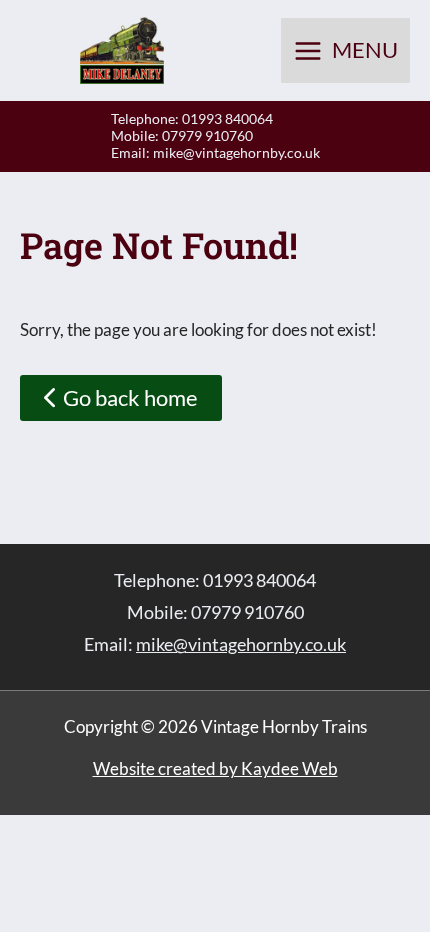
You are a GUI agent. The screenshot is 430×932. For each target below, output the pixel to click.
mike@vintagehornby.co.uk (236, 152)
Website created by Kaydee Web (215, 768)
